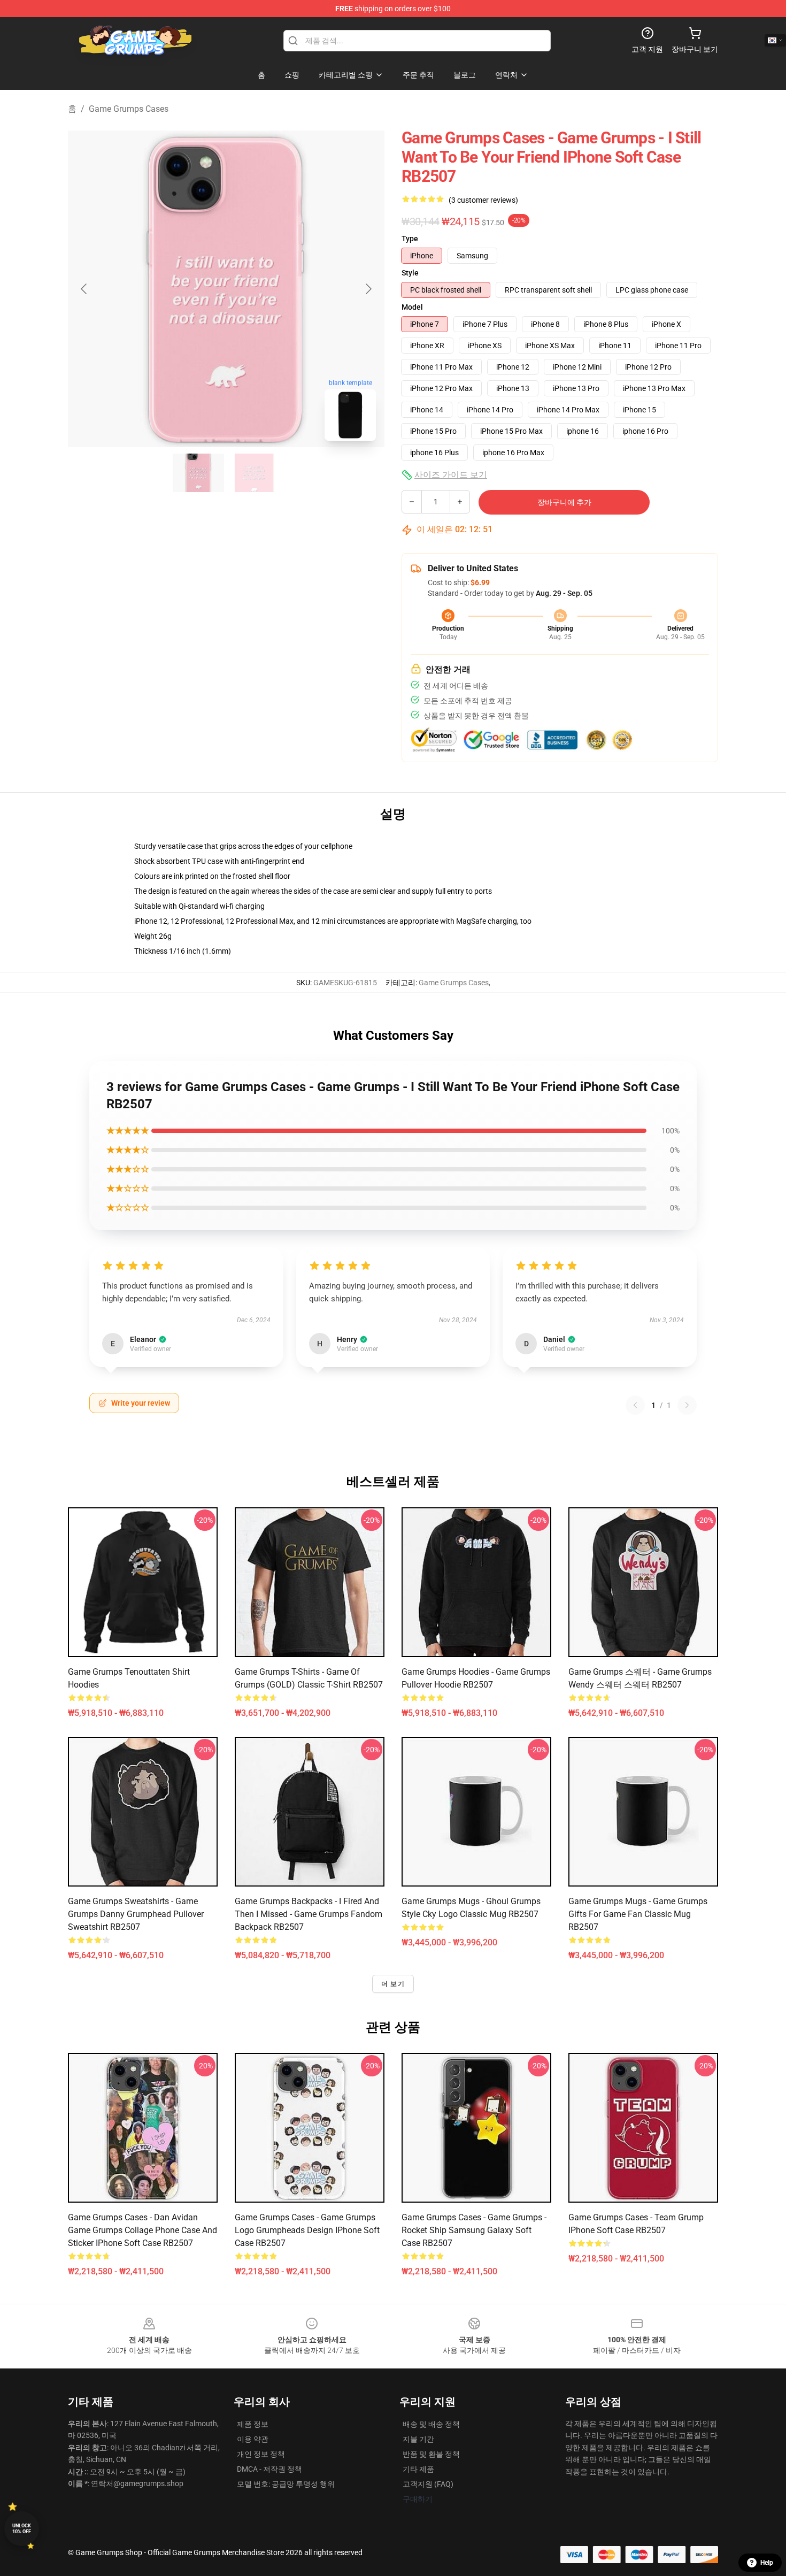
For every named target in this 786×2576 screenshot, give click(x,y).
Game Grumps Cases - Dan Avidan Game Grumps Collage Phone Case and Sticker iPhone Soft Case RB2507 (142, 2230)
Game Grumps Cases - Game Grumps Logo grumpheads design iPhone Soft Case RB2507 (307, 2230)
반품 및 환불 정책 (431, 2454)
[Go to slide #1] (198, 473)
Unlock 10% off (22, 2529)
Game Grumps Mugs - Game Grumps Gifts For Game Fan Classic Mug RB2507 (638, 1914)
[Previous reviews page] (635, 1405)
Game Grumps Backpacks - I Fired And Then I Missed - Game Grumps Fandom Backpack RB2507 (309, 1914)
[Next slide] (368, 289)
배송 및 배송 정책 (431, 2424)
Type (410, 239)
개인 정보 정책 (261, 2454)
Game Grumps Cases (129, 109)
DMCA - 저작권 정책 (269, 2469)
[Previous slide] (84, 289)
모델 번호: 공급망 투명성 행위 (286, 2484)
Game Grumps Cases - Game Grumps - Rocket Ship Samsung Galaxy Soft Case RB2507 (474, 2230)
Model (412, 307)
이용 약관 (253, 2439)
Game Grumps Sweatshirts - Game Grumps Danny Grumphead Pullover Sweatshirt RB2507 (136, 1914)
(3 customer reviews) (483, 200)
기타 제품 (418, 2469)
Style (410, 273)
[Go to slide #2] (254, 473)
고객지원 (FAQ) (428, 2484)
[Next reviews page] (687, 1405)
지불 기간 (418, 2439)
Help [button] (767, 2563)
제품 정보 (253, 2424)
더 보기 (393, 1984)
